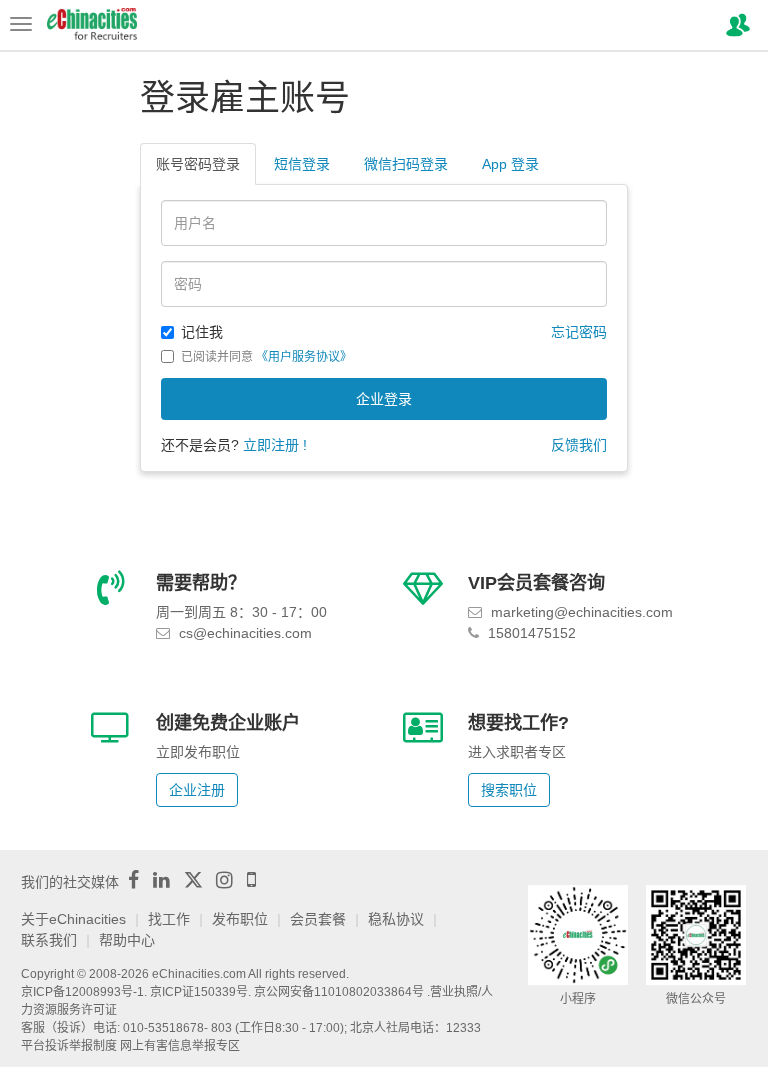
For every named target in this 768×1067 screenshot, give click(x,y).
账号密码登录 (198, 164)
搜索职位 (509, 790)
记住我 (202, 332)
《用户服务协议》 (304, 357)
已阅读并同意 (266, 357)
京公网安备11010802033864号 (339, 992)
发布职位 (240, 919)
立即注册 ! (275, 445)
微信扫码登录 (406, 164)
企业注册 (197, 790)
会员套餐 (318, 919)
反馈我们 (579, 445)
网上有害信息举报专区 (180, 1046)
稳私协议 (396, 919)
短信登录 (302, 164)
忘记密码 (579, 332)
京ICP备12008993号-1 (82, 992)
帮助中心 (127, 940)
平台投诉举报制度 (69, 1046)
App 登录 (510, 164)
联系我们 (49, 940)
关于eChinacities (73, 919)
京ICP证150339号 (199, 992)
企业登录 (384, 399)
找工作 (169, 919)
